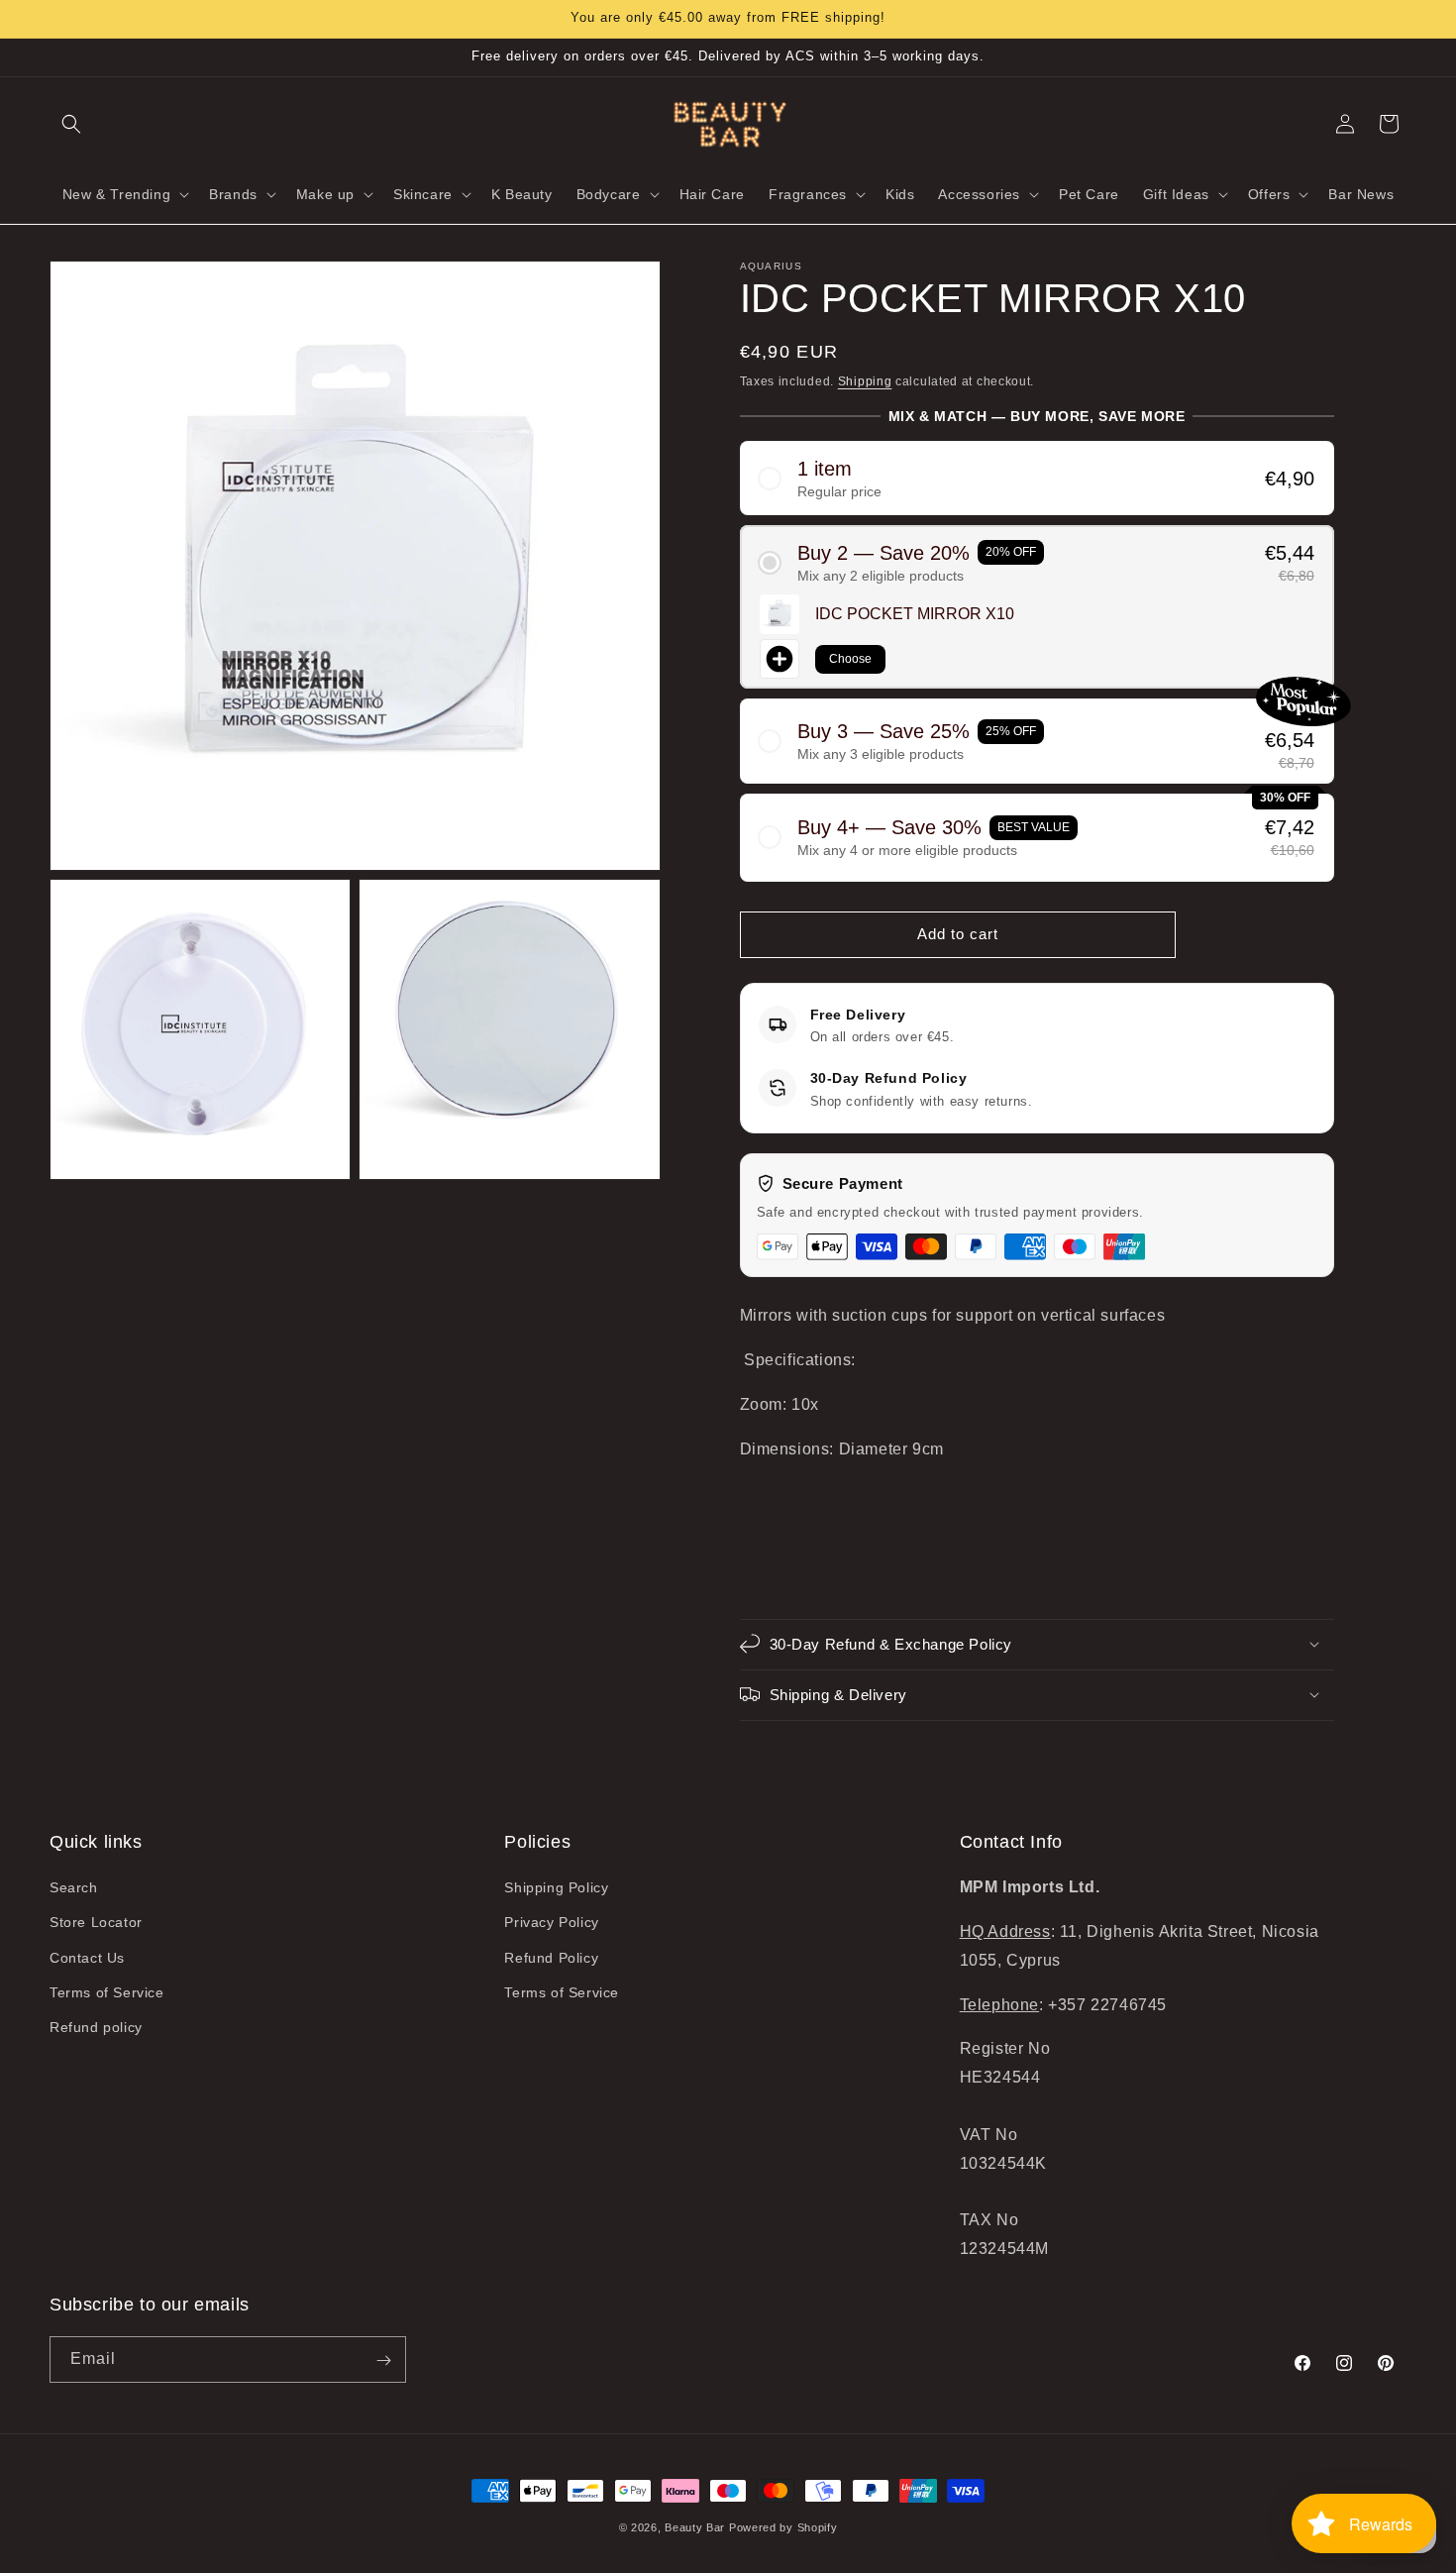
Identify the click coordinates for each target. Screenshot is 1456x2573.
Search (74, 1888)
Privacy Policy (551, 1923)
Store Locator (96, 1923)
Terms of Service (107, 1992)
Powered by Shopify (783, 2527)
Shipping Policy (556, 1888)
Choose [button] (850, 658)
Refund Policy (551, 1958)
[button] (71, 124)
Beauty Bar (697, 2527)
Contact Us (87, 1958)
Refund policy (96, 2027)
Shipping (865, 381)
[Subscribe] (383, 2360)
